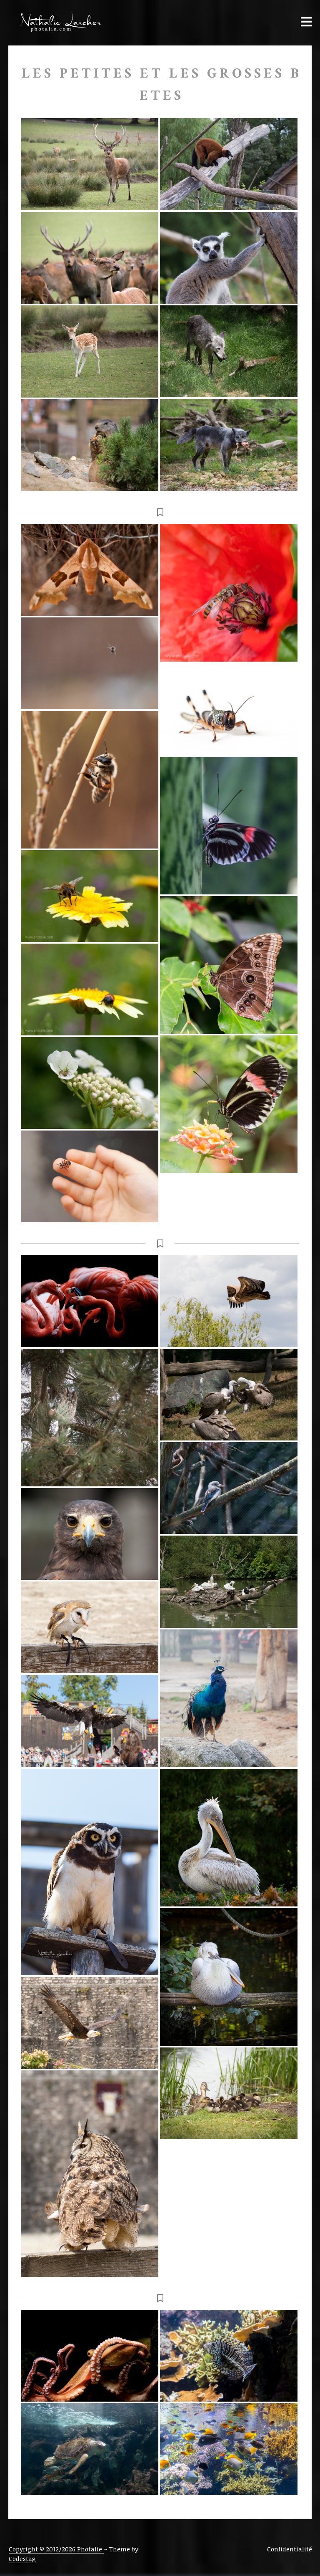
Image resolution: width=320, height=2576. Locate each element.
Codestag (22, 2558)
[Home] (56, 23)
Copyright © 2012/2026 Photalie (56, 2549)
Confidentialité (290, 2549)
